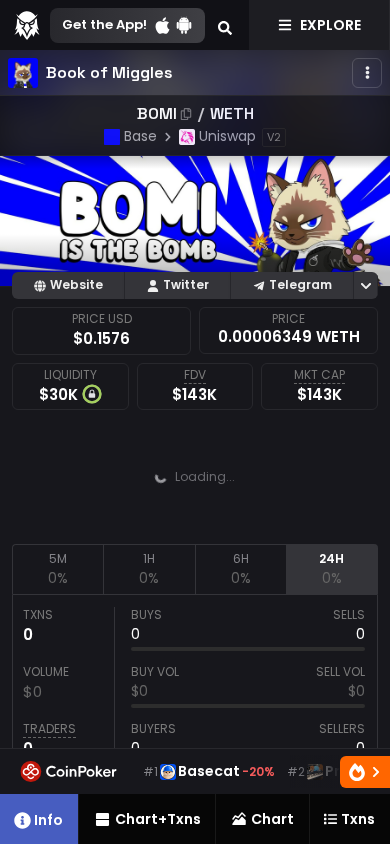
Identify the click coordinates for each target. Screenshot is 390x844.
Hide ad (331, 528)
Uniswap (227, 136)
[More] (367, 73)
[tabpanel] (195, 687)
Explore (330, 25)
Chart (272, 819)
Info (48, 820)
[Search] (225, 25)
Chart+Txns (158, 819)
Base (140, 136)
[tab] (57, 569)
